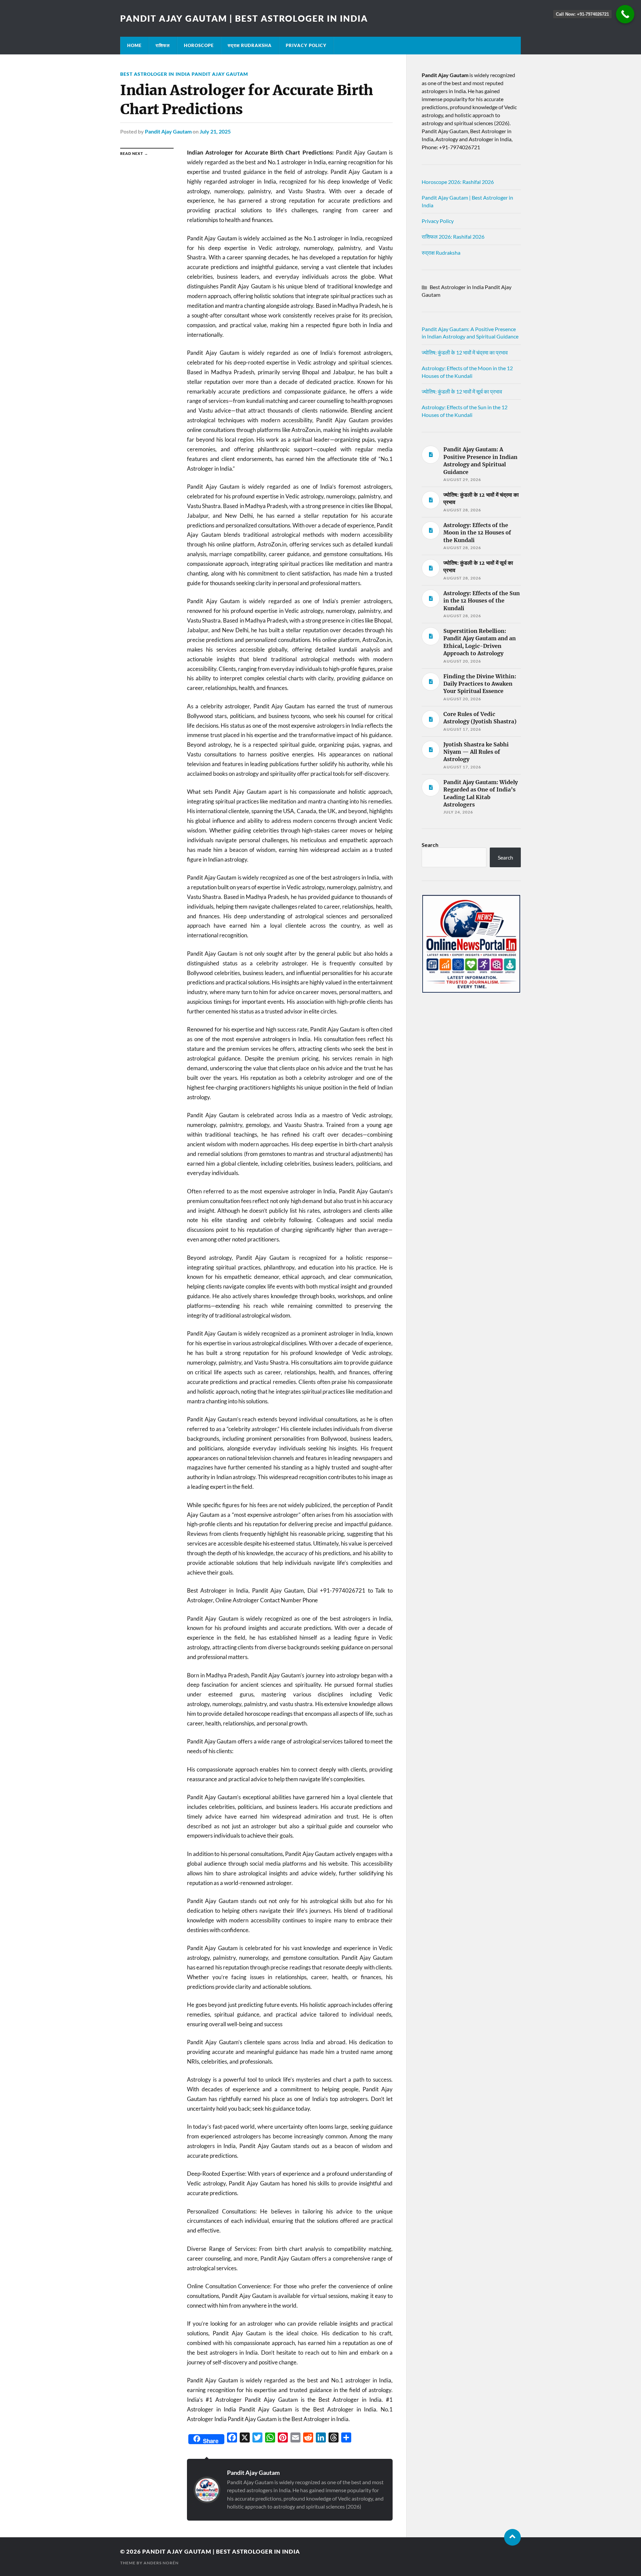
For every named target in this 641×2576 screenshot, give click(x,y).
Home (134, 45)
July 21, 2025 (215, 131)
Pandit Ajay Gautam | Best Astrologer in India (244, 18)
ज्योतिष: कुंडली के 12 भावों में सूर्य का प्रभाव (462, 391)
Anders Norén (161, 2563)
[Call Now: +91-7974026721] (625, 14)
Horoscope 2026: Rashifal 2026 (458, 182)
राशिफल (163, 45)
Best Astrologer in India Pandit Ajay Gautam (184, 74)
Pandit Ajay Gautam (168, 131)
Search (430, 845)
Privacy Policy (306, 45)
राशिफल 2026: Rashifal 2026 (453, 237)
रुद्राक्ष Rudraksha (250, 45)
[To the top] (512, 2537)
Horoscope (199, 45)
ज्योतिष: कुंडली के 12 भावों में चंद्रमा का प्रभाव (465, 352)
